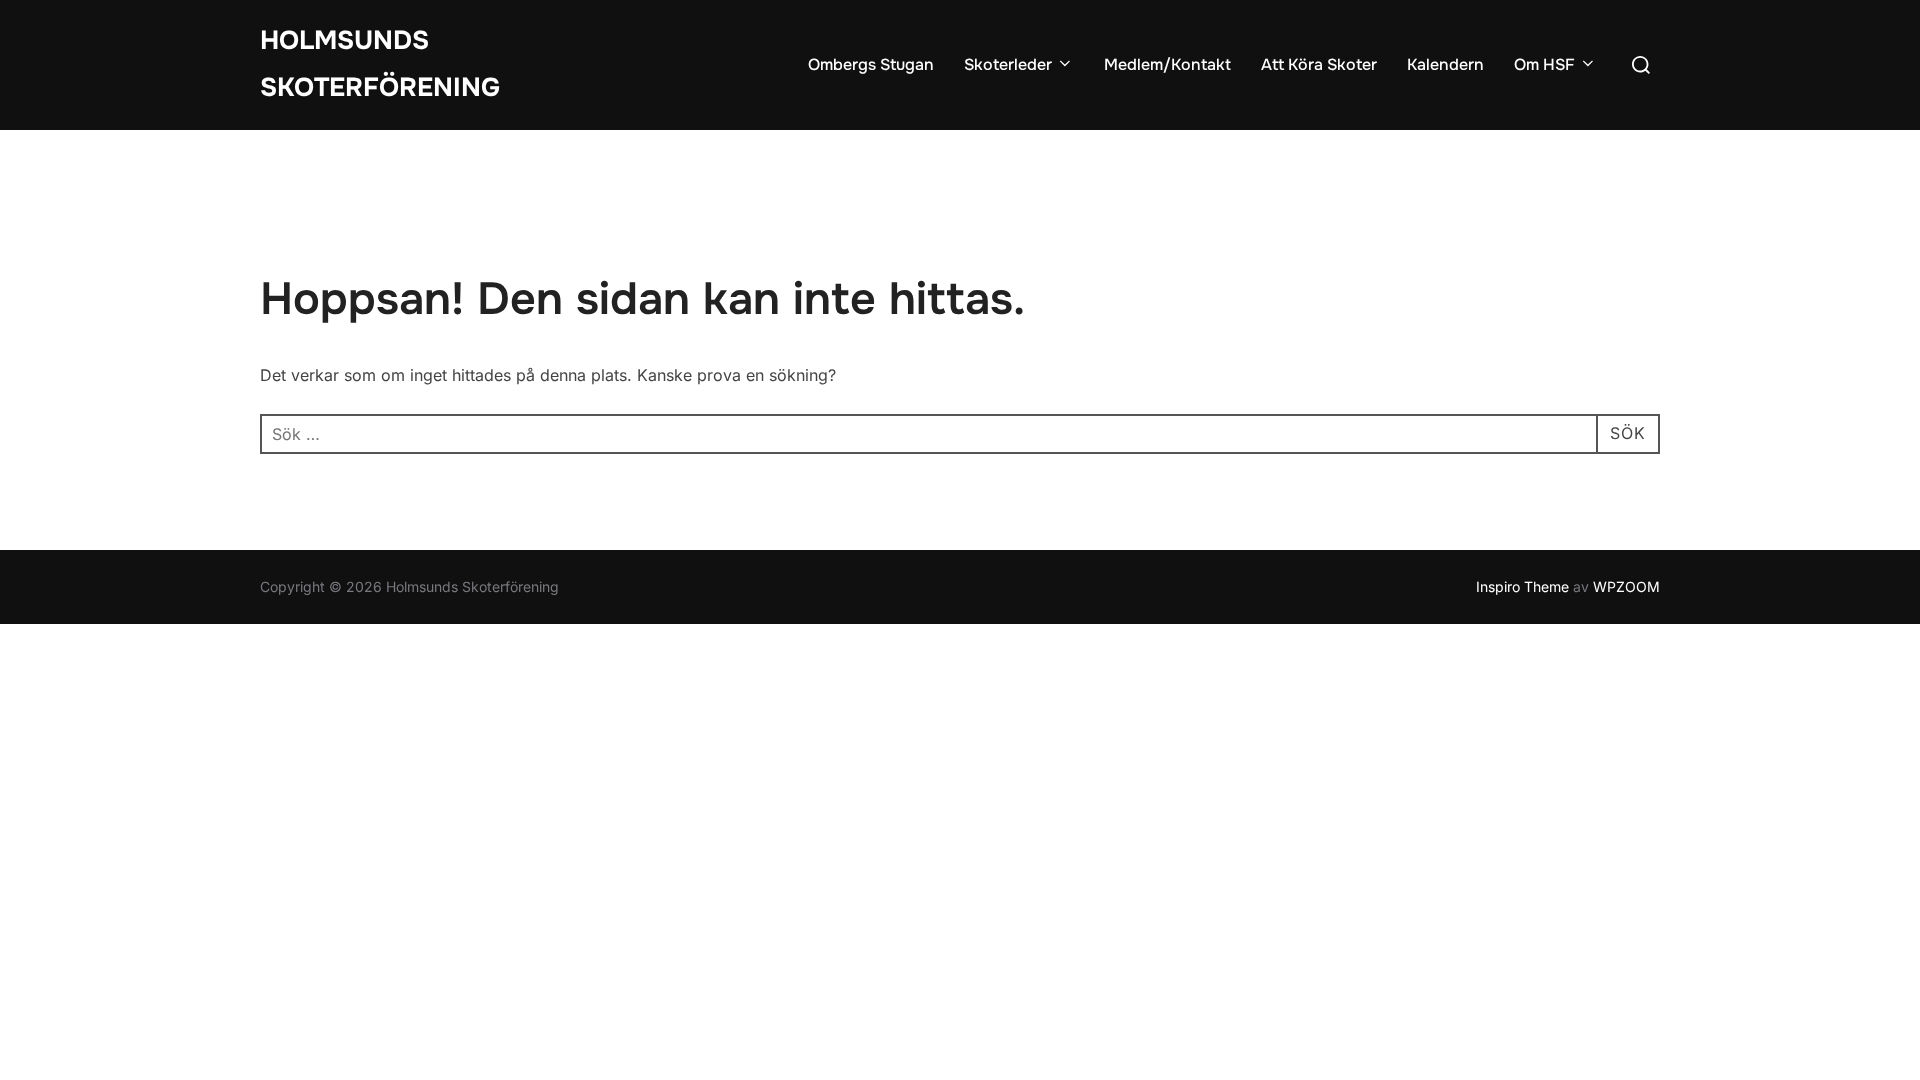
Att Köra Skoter (1319, 64)
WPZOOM (1626, 586)
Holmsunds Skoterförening (380, 64)
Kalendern (1445, 64)
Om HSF (1544, 64)
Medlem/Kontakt (1167, 64)
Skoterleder (1008, 64)
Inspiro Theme (1522, 586)
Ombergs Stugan (871, 64)
